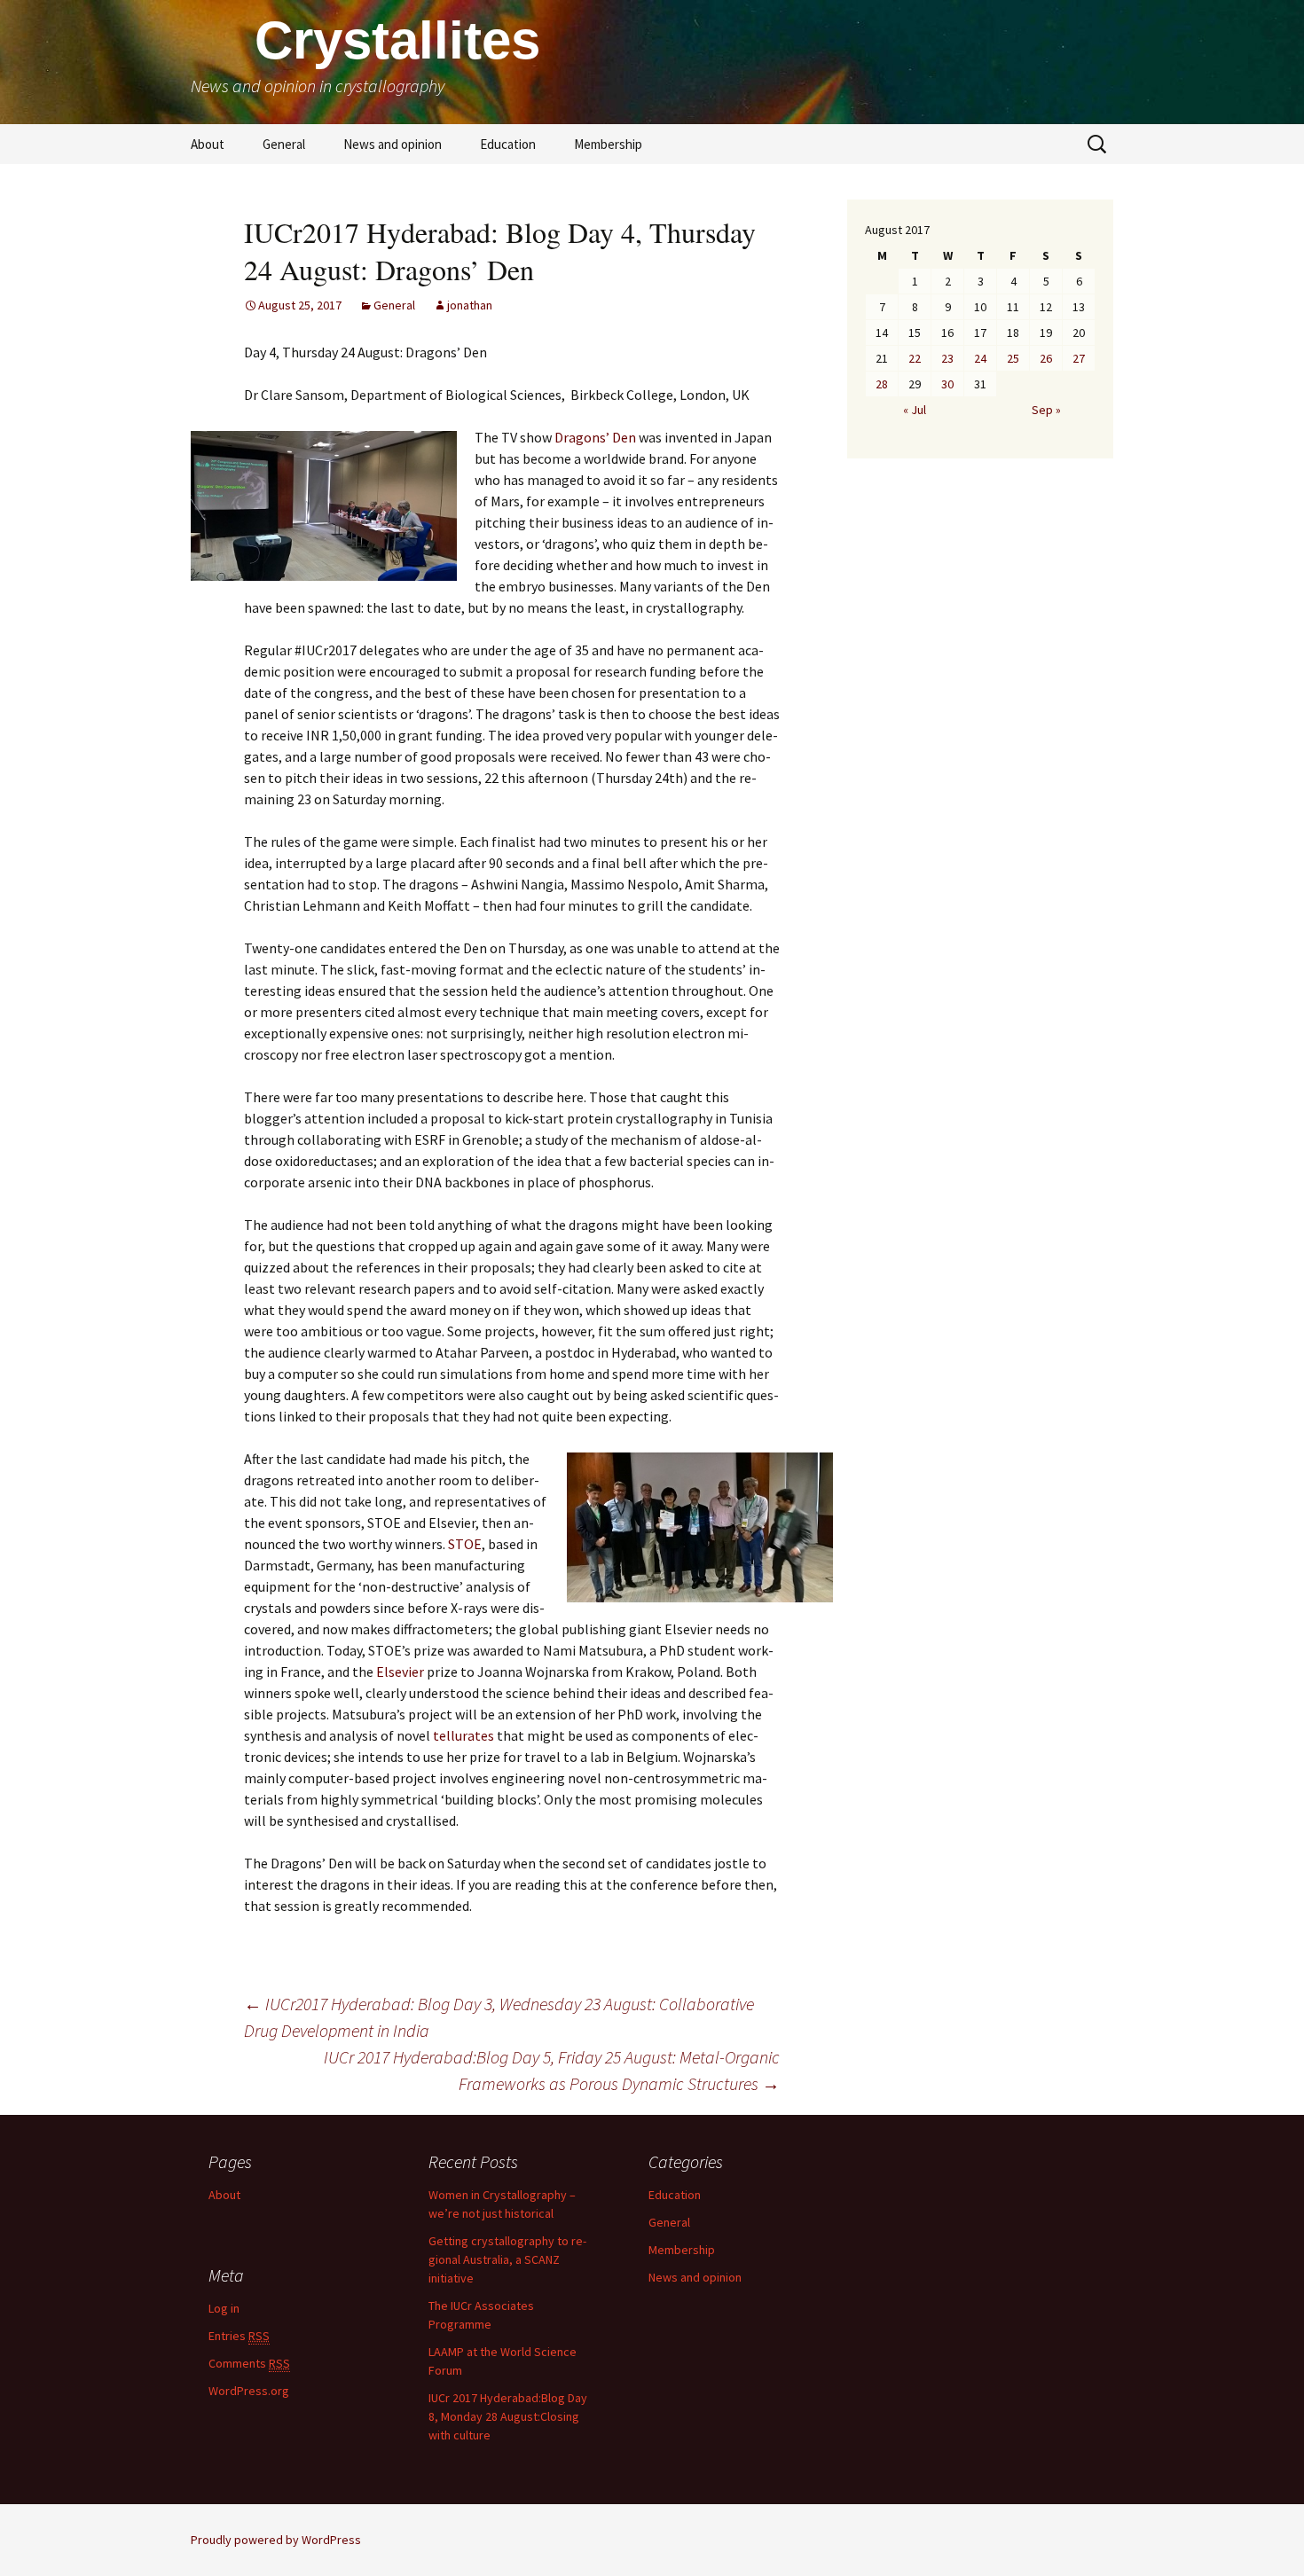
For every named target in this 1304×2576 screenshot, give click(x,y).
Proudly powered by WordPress (276, 2540)
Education (508, 144)
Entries (239, 2336)
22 (915, 358)
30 (947, 384)
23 (947, 358)
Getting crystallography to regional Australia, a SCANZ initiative (507, 2259)
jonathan (470, 305)
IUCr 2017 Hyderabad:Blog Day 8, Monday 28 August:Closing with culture (508, 2416)
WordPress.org (249, 2391)
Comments (249, 2363)
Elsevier (399, 1672)
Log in (224, 2308)
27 (1079, 358)
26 (1046, 358)
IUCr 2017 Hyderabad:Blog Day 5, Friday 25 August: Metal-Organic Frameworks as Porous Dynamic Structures (552, 2070)
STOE (465, 1544)
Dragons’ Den (595, 437)
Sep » (1046, 410)
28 (882, 384)
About (208, 144)
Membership (608, 144)
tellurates (463, 1735)
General (284, 144)
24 (980, 358)
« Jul (915, 410)
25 (1013, 358)
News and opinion (393, 144)
